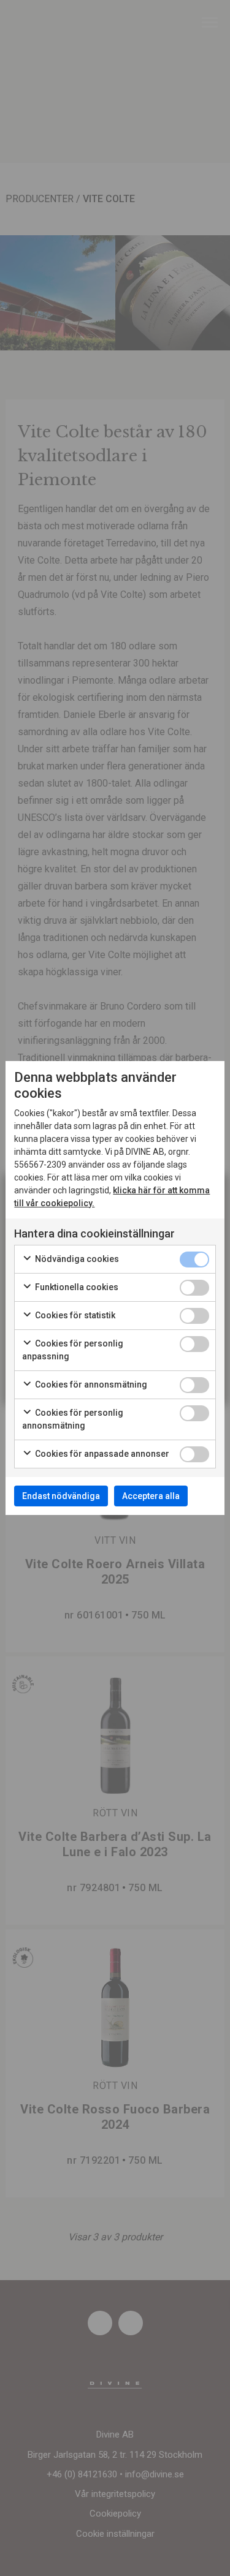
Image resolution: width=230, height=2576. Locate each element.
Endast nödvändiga (61, 1496)
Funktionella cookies (76, 1287)
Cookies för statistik (74, 1315)
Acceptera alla (151, 1496)
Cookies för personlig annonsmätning (73, 1419)
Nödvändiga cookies (76, 1259)
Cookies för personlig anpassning (73, 1350)
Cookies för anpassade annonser (101, 1454)
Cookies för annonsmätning (90, 1384)
